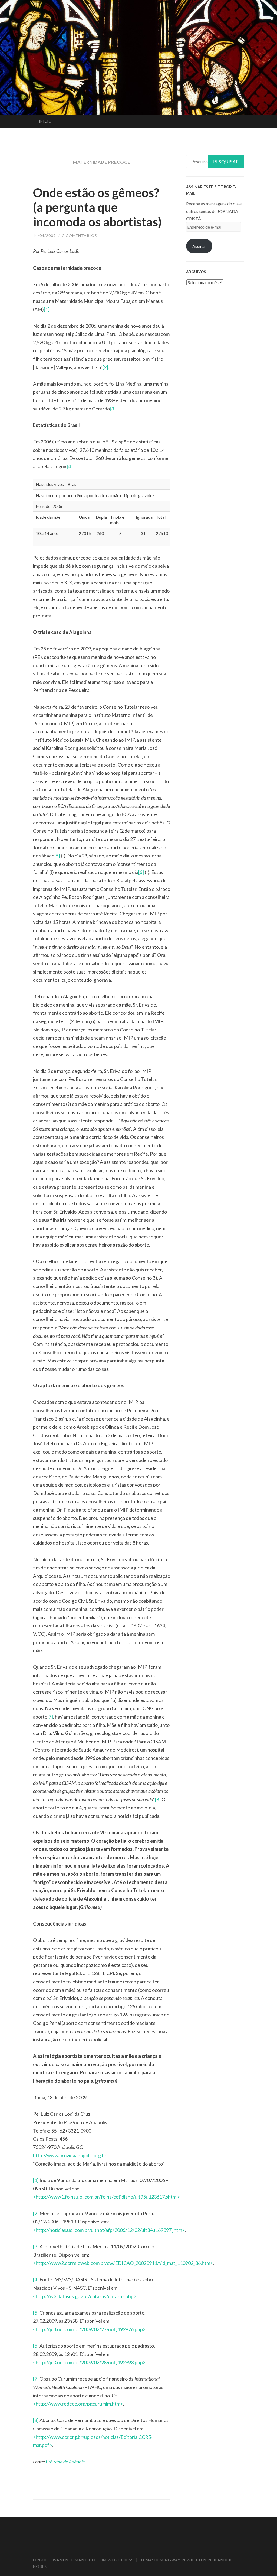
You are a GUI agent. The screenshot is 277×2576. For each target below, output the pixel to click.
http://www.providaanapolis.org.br (70, 2155)
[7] (50, 1717)
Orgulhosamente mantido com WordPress (83, 2560)
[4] (70, 466)
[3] (113, 409)
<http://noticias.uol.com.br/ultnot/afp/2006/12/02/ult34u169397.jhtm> (109, 2230)
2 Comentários (80, 236)
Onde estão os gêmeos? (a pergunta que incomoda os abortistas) (97, 207)
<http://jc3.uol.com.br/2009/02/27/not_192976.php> (89, 2329)
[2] (105, 367)
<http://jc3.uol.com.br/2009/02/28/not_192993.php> (89, 2362)
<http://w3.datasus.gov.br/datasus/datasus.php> (85, 2296)
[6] (141, 872)
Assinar (199, 246)
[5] (57, 856)
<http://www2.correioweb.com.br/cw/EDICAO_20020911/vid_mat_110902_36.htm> (123, 2263)
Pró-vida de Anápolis (66, 2462)
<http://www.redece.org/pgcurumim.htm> (78, 2404)
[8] (158, 1799)
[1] (47, 309)
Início (45, 121)
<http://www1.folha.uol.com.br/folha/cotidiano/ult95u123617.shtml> (107, 2197)
